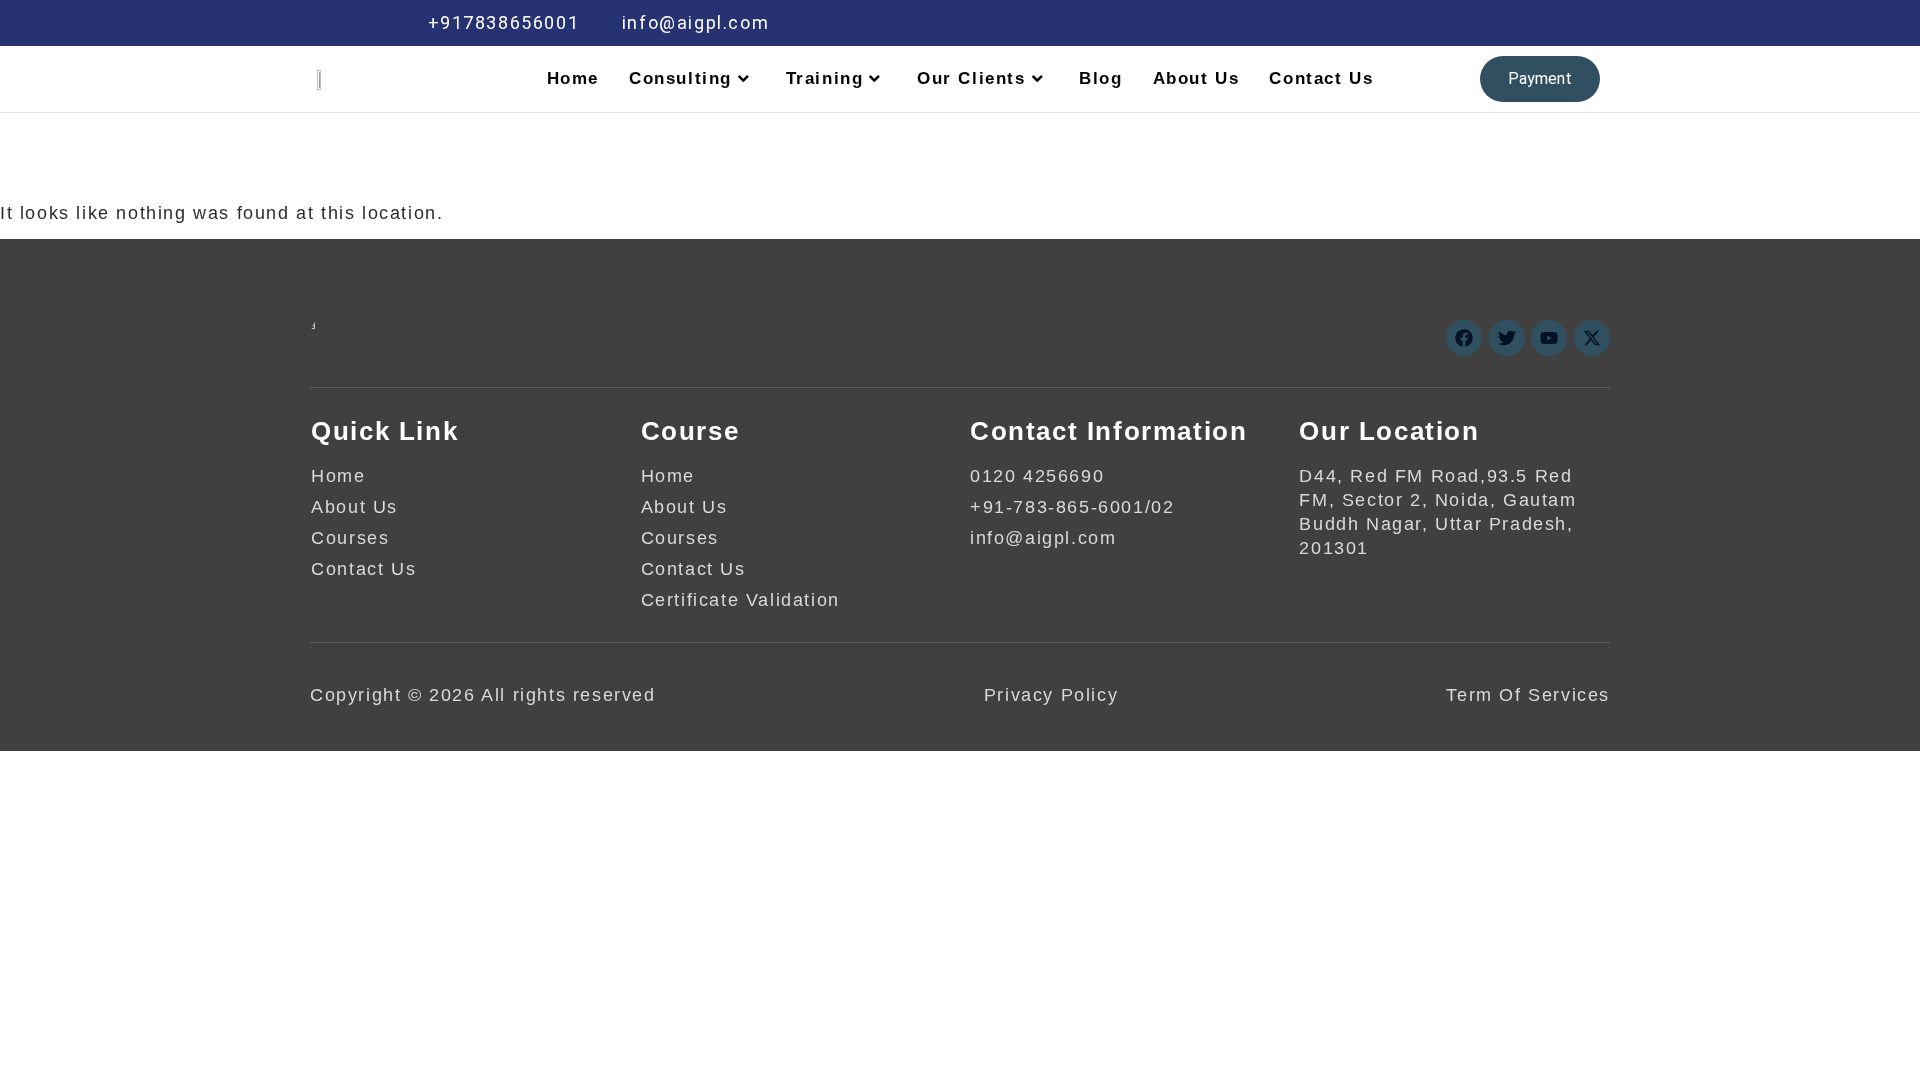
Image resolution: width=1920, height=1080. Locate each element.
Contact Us (1321, 78)
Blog (1100, 78)
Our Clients (971, 78)
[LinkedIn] (1414, 23)
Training (825, 78)
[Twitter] (1371, 23)
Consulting (680, 78)
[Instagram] (1499, 23)
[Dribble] (1456, 23)
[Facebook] (1329, 23)
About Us (1196, 78)
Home (573, 78)
